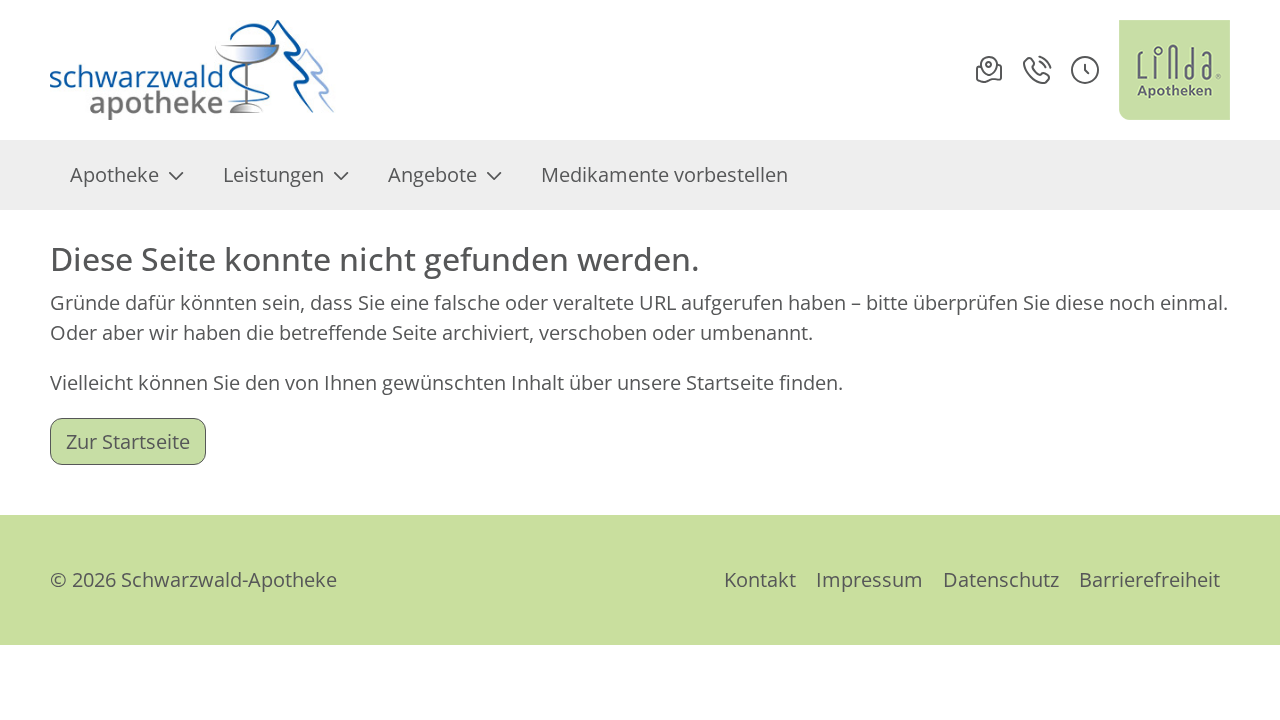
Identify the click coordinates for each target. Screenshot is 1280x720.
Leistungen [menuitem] (273, 174)
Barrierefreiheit (1149, 579)
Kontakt (760, 579)
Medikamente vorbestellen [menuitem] (664, 174)
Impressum (869, 579)
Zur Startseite (128, 441)
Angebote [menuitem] (432, 174)
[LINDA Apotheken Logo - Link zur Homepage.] (1174, 70)
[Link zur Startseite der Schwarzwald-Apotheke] (198, 70)
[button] (1085, 70)
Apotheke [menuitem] (114, 174)
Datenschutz (1001, 579)
